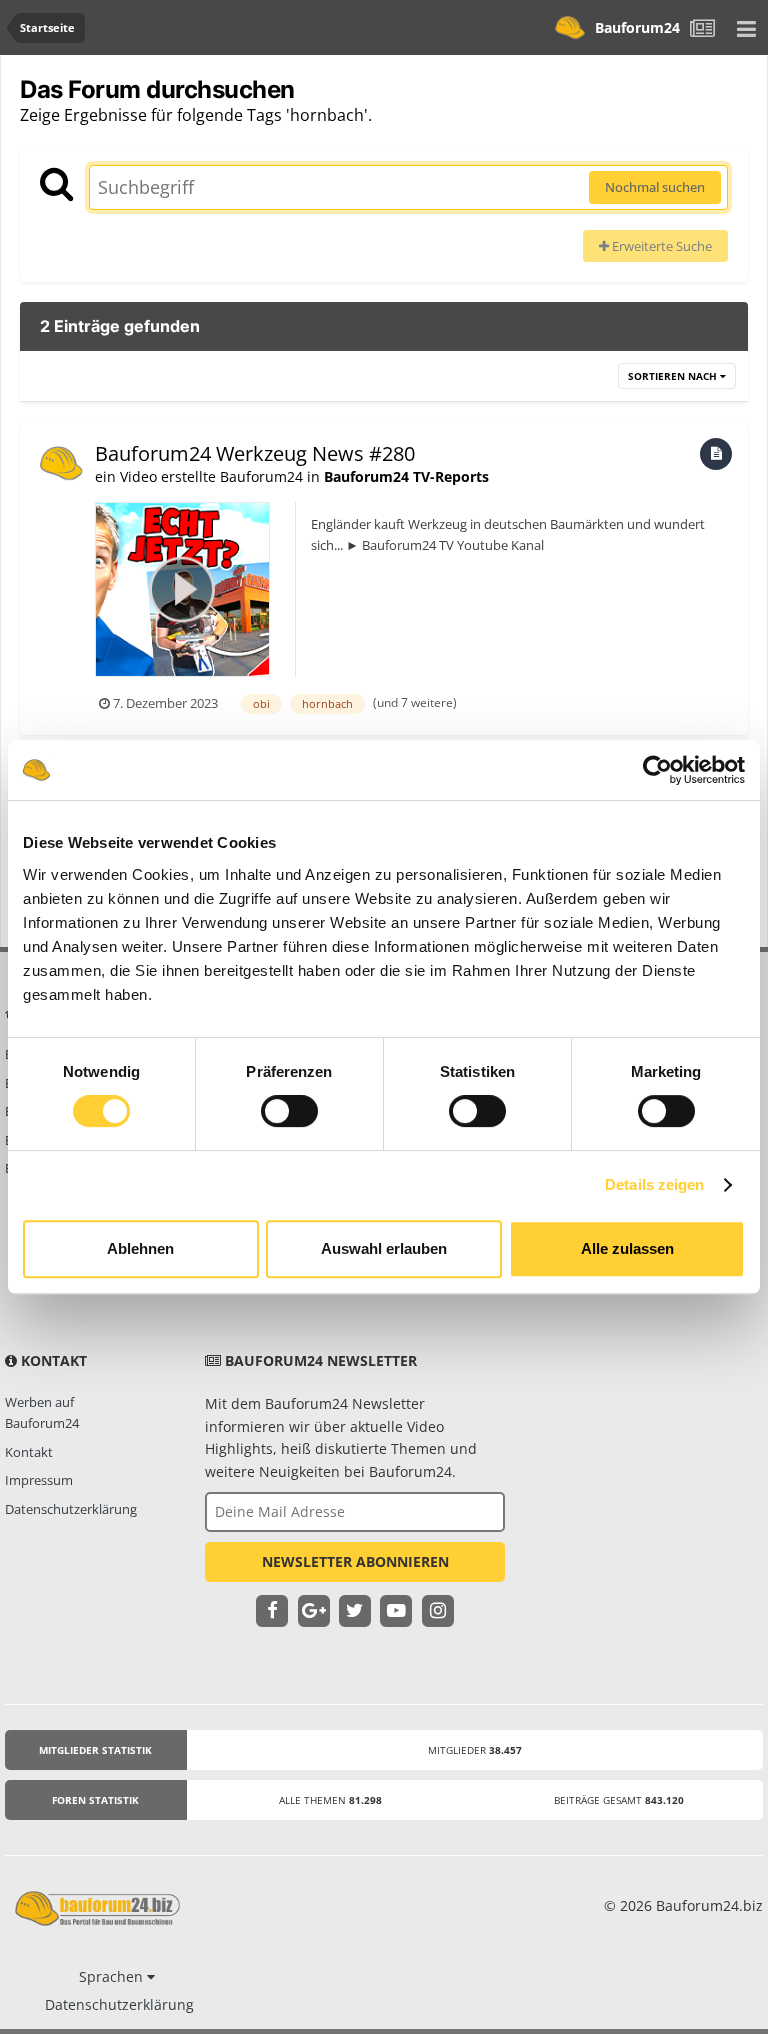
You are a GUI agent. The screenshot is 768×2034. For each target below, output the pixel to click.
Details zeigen (654, 1184)
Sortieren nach (674, 376)
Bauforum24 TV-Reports (406, 476)
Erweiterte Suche (660, 246)
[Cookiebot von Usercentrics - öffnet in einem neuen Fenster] (657, 770)
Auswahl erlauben (384, 1248)
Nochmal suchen (655, 187)
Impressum (39, 1480)
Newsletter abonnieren (355, 1561)
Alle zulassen (627, 1248)
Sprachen (113, 1976)
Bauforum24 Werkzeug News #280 (255, 453)
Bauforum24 (637, 27)
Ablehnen (140, 1248)
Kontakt (29, 1452)
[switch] (289, 1111)
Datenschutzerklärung (71, 1509)
